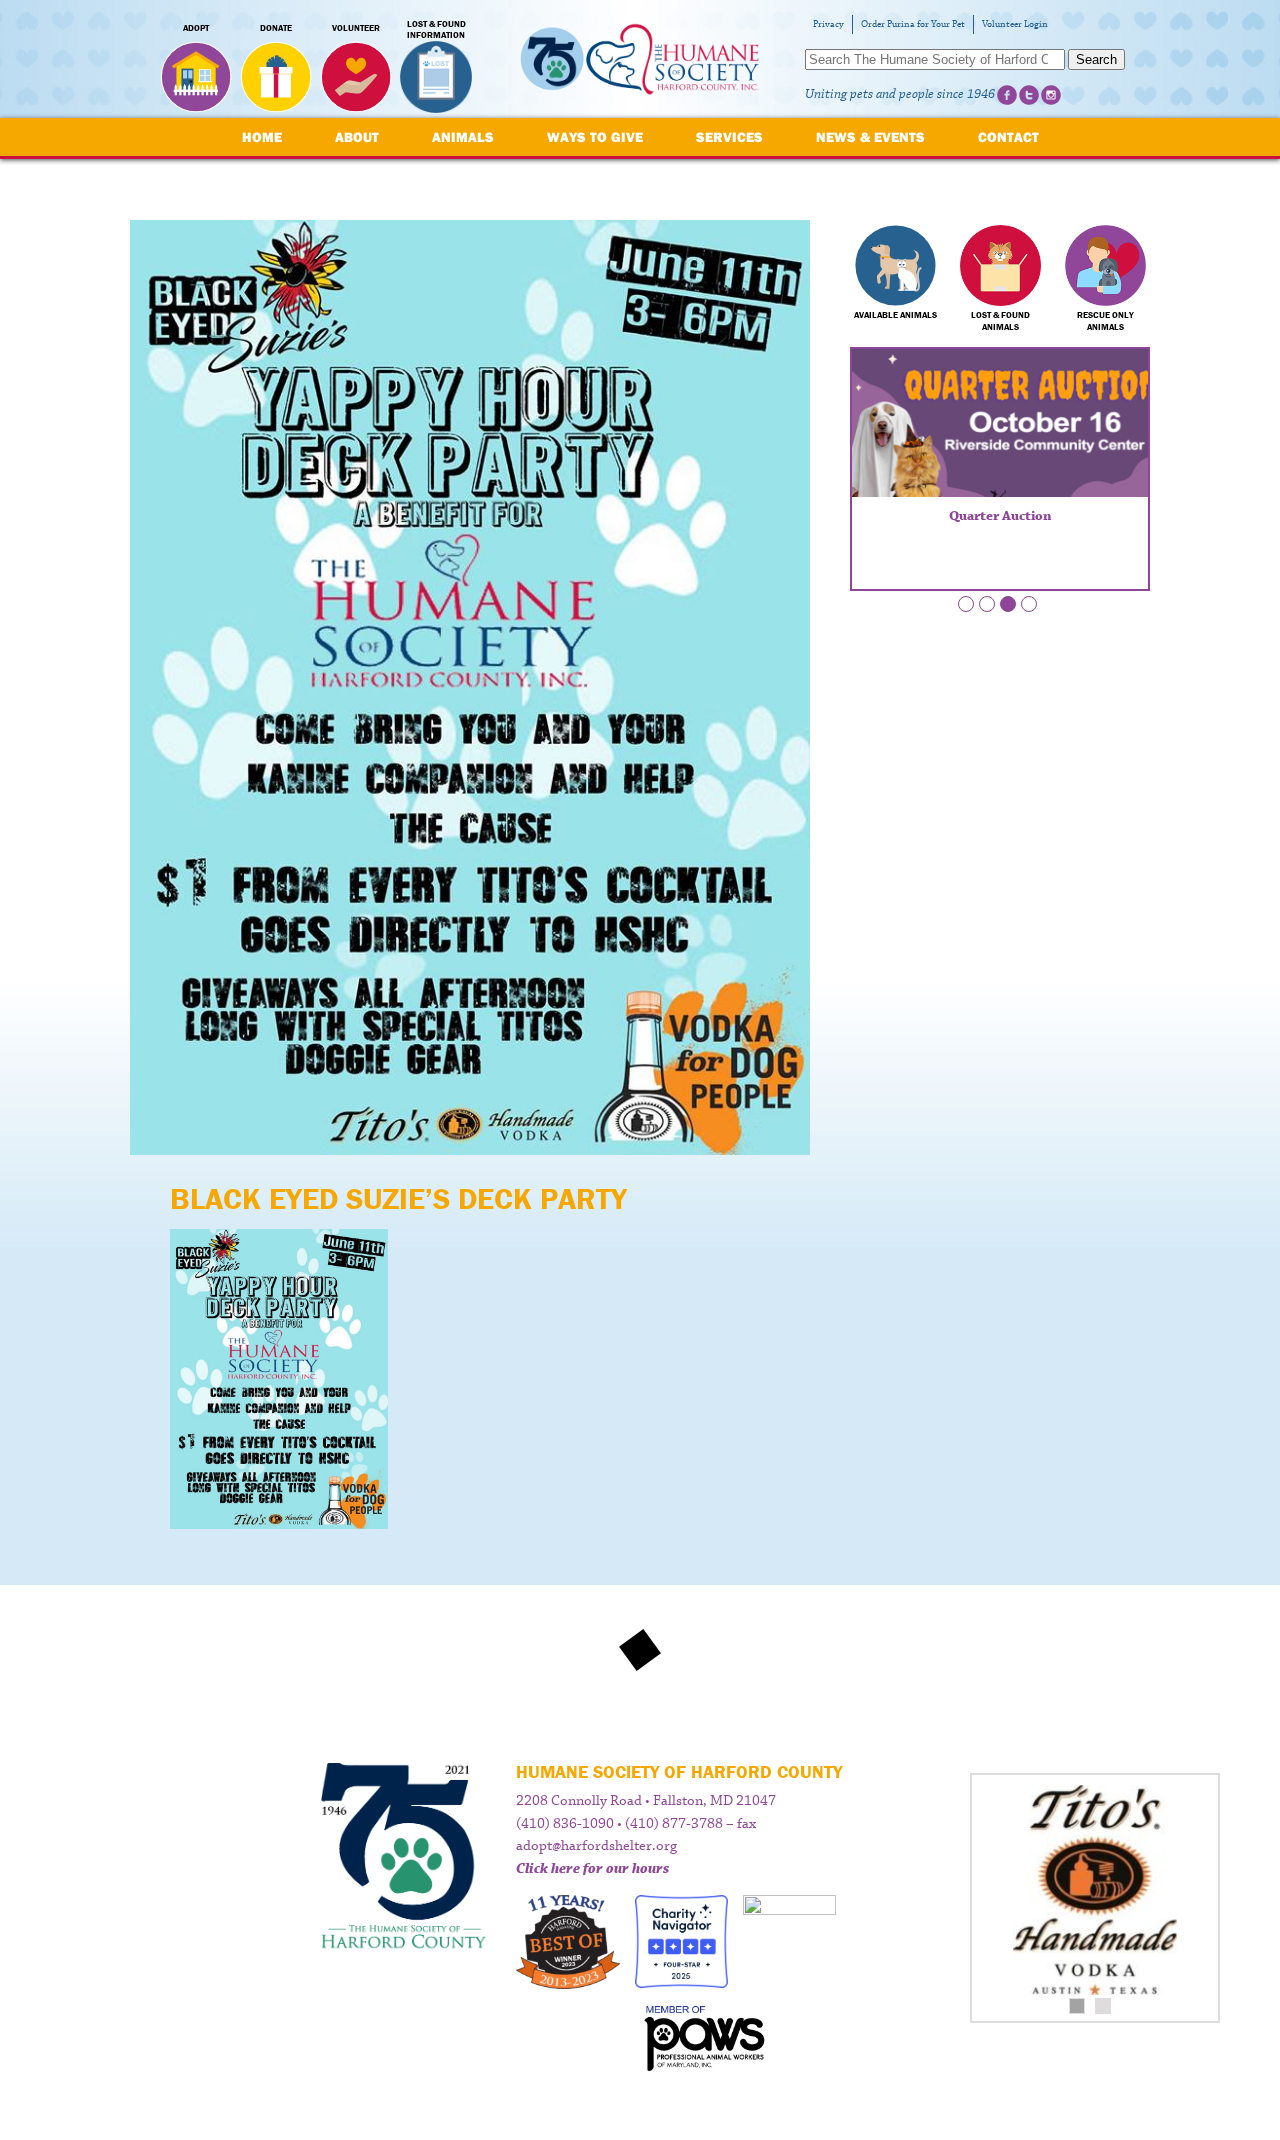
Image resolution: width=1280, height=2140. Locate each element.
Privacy (828, 24)
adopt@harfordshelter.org (596, 1846)
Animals (463, 137)
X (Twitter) (1029, 95)
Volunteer (356, 28)
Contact (1008, 137)
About (357, 137)
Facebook (1007, 95)
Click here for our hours (592, 1869)
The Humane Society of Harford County (640, 59)
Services (729, 137)
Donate (276, 28)
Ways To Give (595, 137)
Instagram (1051, 95)
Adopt (196, 28)
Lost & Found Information (436, 30)
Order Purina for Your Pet (913, 24)
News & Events (870, 137)
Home (262, 137)
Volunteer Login (1015, 24)
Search (1096, 59)
